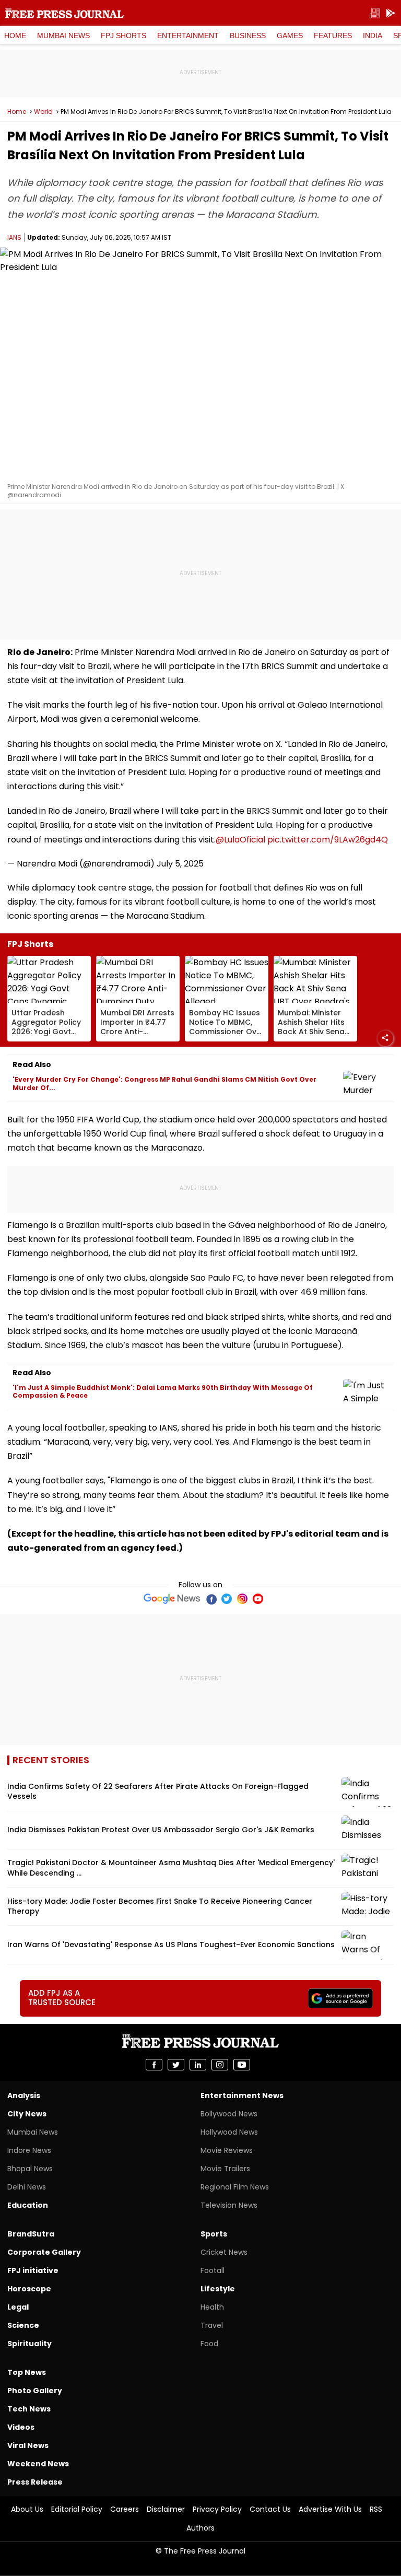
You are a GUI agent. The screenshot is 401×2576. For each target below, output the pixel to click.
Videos (21, 2427)
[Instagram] (242, 1599)
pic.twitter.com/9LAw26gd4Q (328, 840)
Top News (27, 2372)
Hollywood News (229, 2132)
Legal (18, 2307)
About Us (27, 2509)
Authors (200, 2528)
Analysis (24, 2095)
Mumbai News (63, 36)
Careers (125, 2509)
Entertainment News (242, 2095)
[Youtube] (258, 1599)
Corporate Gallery (44, 2252)
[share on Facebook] (154, 2065)
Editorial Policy (77, 2509)
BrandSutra (31, 2234)
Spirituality (30, 2344)
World (43, 112)
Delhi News (27, 2187)
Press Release (35, 2482)
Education (28, 2205)
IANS (14, 237)
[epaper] (375, 13)
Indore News (29, 2150)
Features (333, 36)
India (373, 36)
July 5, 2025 (180, 864)
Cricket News (224, 2252)
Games (290, 36)
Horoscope (29, 2289)
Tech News (29, 2409)
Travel (212, 2325)
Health (212, 2307)
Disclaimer (166, 2509)
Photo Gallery (35, 2391)
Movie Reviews (227, 2150)
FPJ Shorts (123, 36)
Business (248, 36)
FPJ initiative (33, 2270)
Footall (213, 2270)
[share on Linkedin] (198, 2065)
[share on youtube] (242, 2065)
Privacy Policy (217, 2509)
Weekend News (38, 2464)
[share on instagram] (220, 2065)
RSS (376, 2509)
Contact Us (270, 2509)
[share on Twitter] (176, 2065)
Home (15, 36)
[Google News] (172, 1599)
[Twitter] (227, 1599)
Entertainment (188, 36)
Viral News (28, 2445)
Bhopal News (30, 2169)
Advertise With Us (330, 2509)
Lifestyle (218, 2289)
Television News (229, 2205)
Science (23, 2325)
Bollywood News (229, 2114)
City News (27, 2114)
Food (209, 2344)
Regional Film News (235, 2187)
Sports (214, 2234)
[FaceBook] (211, 1599)
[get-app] (391, 13)
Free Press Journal (64, 13)
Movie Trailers (225, 2169)
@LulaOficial (240, 840)
